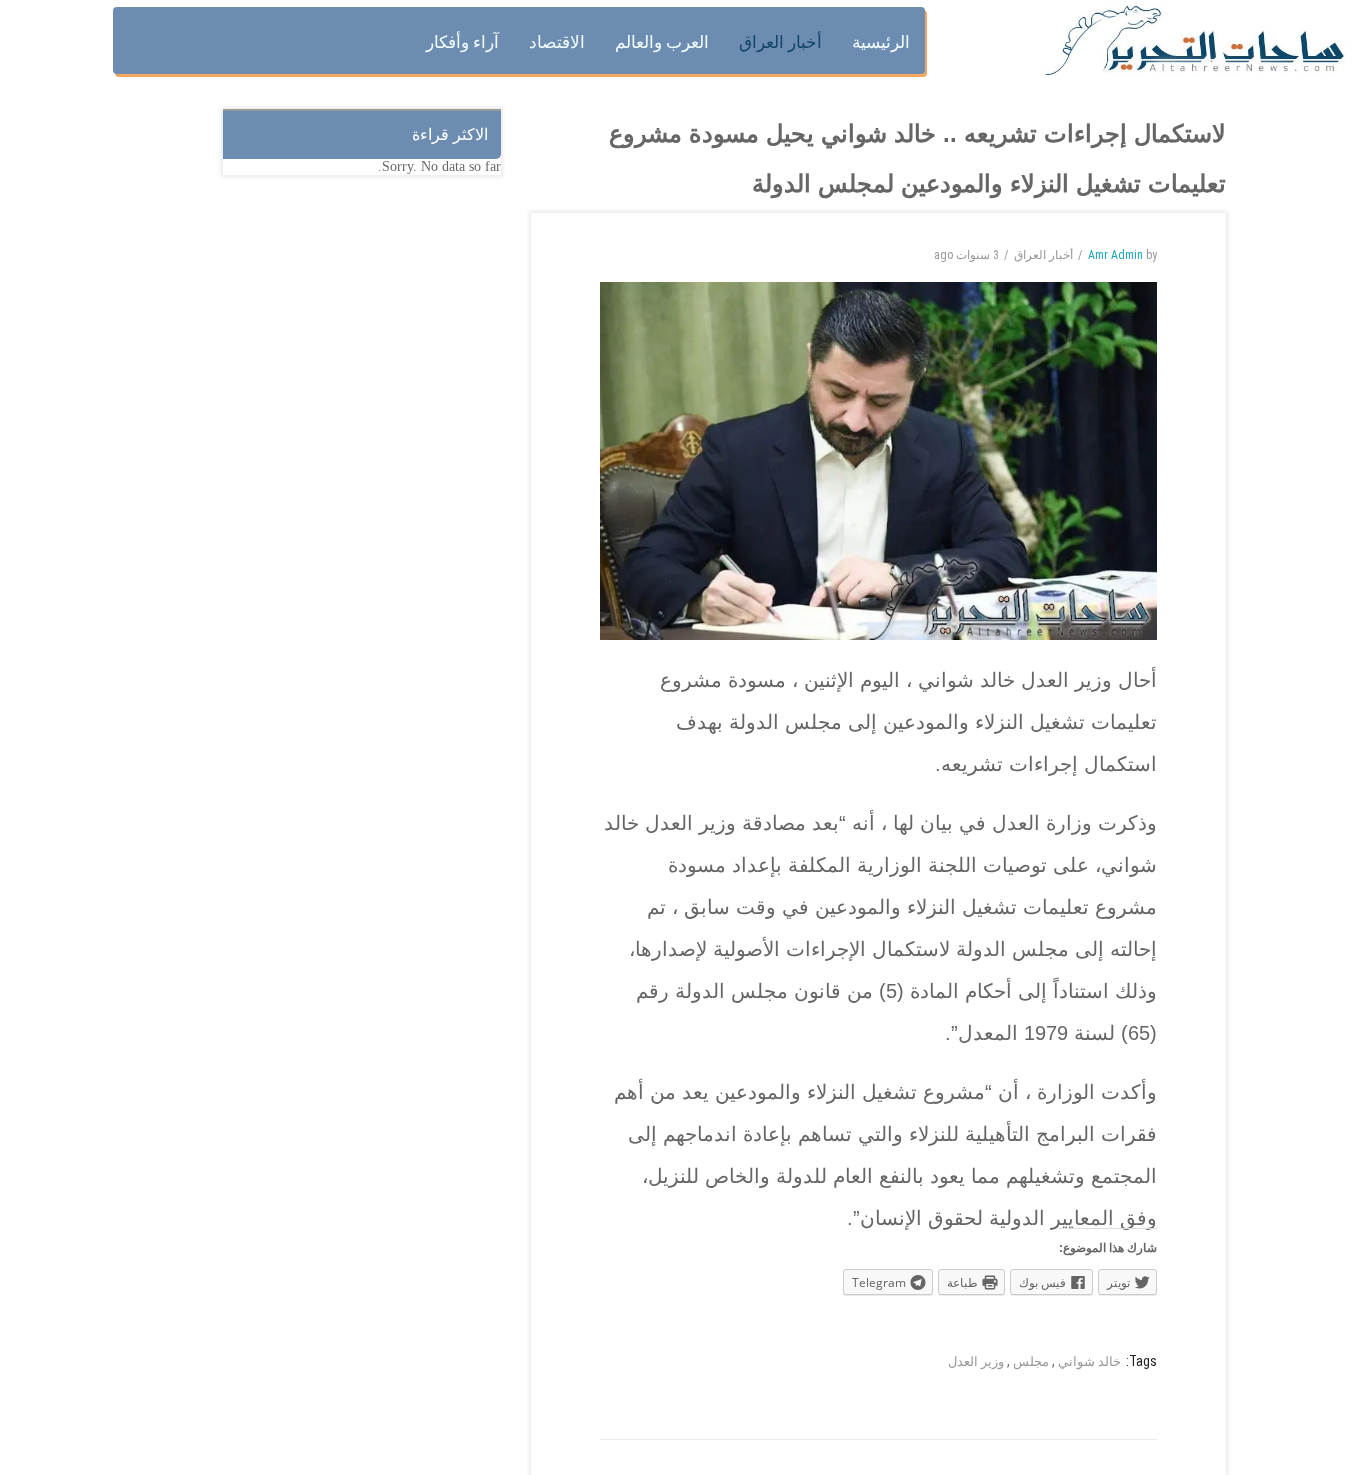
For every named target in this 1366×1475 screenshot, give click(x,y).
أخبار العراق (1043, 255)
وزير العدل (976, 1361)
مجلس (1031, 1361)
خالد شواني (1089, 1361)
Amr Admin (1115, 255)
